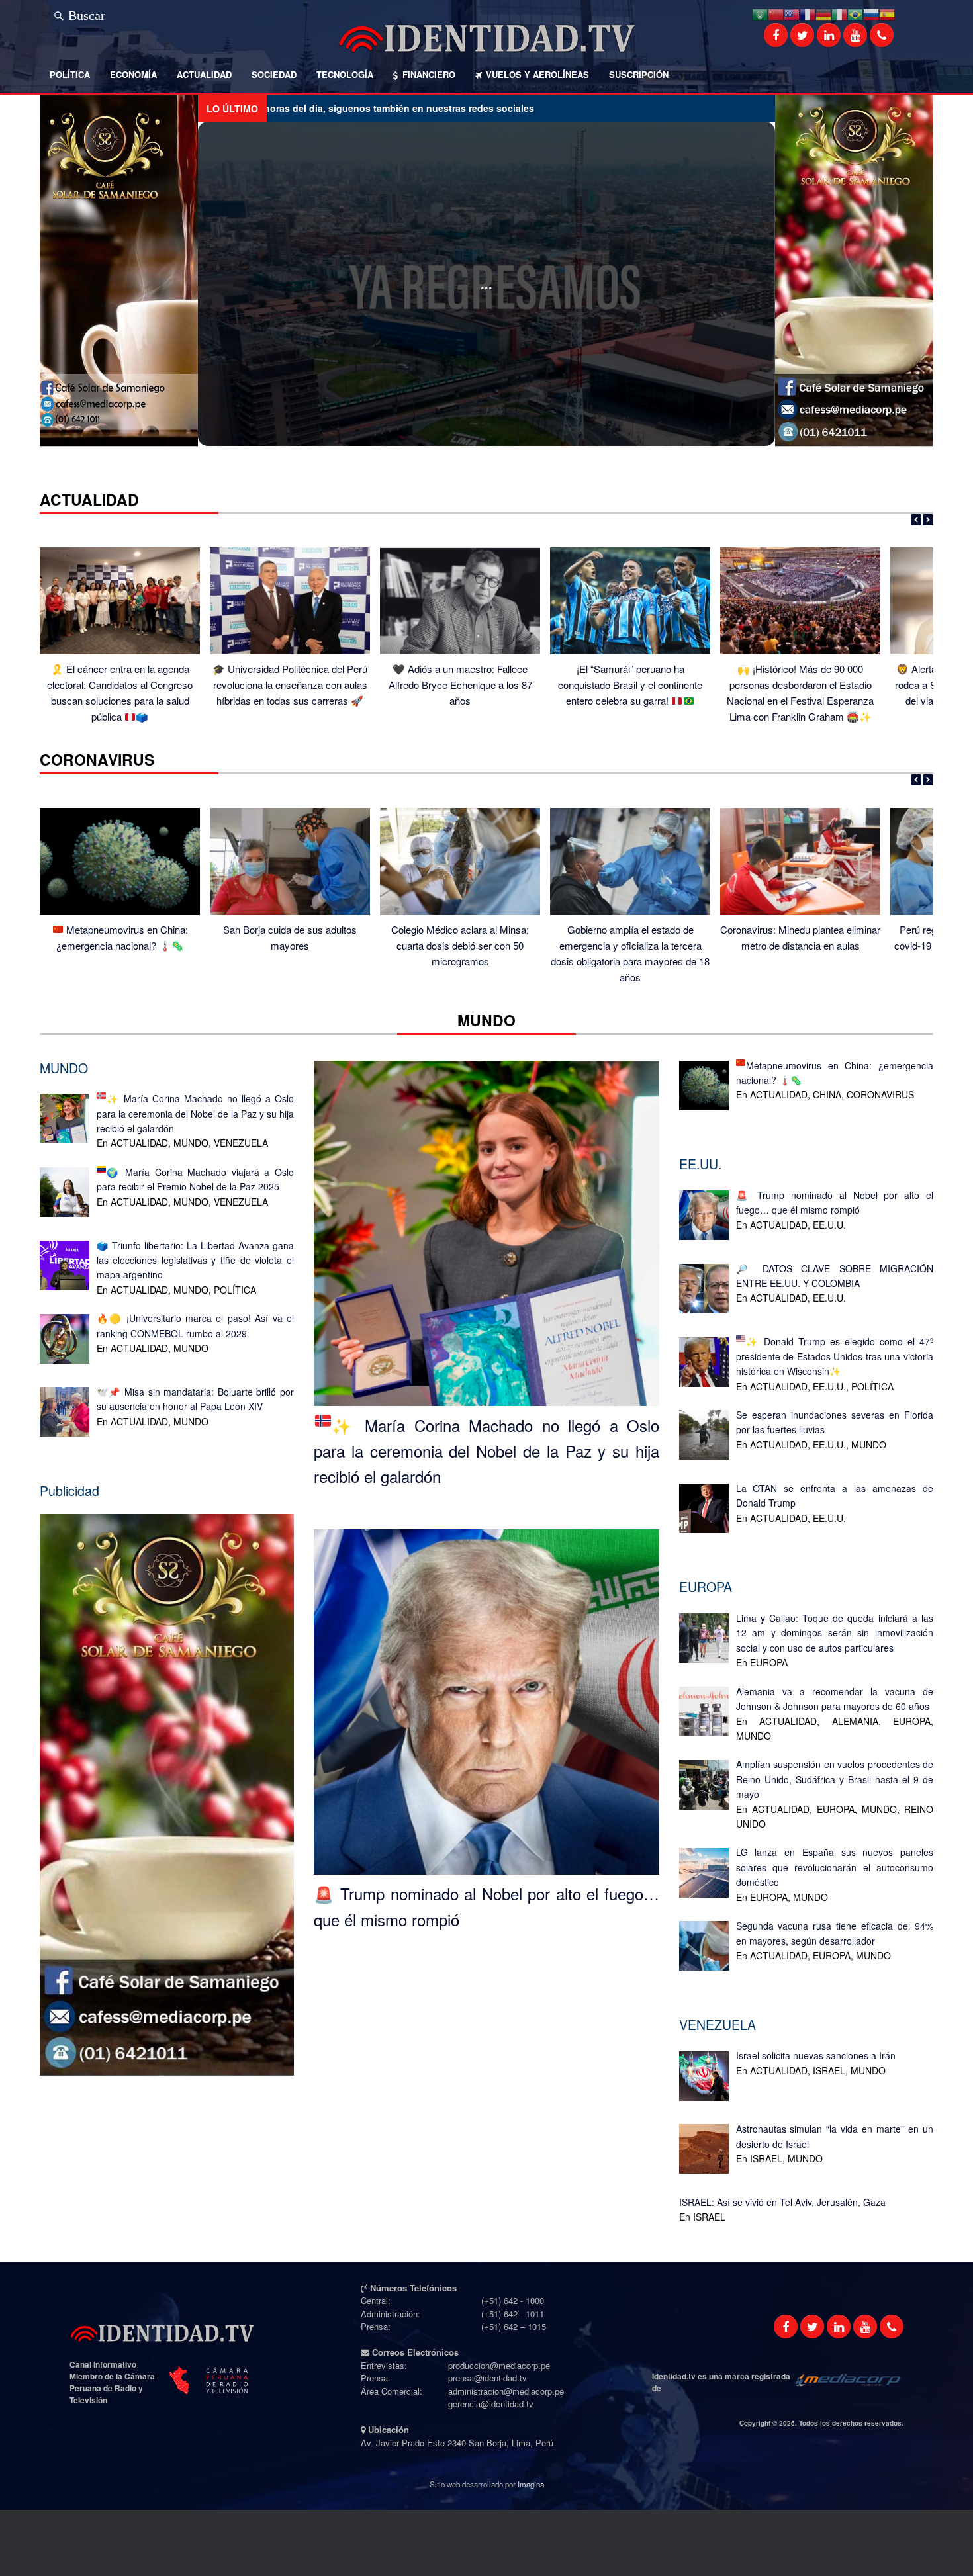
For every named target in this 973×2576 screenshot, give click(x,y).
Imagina (531, 2484)
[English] (792, 13)
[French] (808, 13)
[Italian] (839, 13)
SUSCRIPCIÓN (639, 74)
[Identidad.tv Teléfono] (882, 35)
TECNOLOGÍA (345, 74)
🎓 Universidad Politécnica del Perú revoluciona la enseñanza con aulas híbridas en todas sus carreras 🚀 (290, 685)
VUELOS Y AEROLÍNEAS (537, 74)
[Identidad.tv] (486, 38)
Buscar (87, 13)
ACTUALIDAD (204, 74)
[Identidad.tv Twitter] (802, 35)
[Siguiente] (928, 520)
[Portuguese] (855, 13)
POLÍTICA (70, 74)
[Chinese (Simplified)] (776, 13)
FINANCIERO (429, 74)
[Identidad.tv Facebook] (776, 35)
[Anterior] (916, 520)
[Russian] (871, 13)
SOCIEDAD (274, 74)
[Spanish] (887, 13)
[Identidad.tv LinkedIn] (829, 35)
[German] (823, 13)
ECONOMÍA (133, 74)
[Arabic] (760, 13)
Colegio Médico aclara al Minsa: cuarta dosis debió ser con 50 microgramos (460, 945)
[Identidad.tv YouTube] (855, 35)
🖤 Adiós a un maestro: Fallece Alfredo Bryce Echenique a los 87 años (460, 685)
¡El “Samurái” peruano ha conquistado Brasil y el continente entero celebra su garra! (630, 685)
